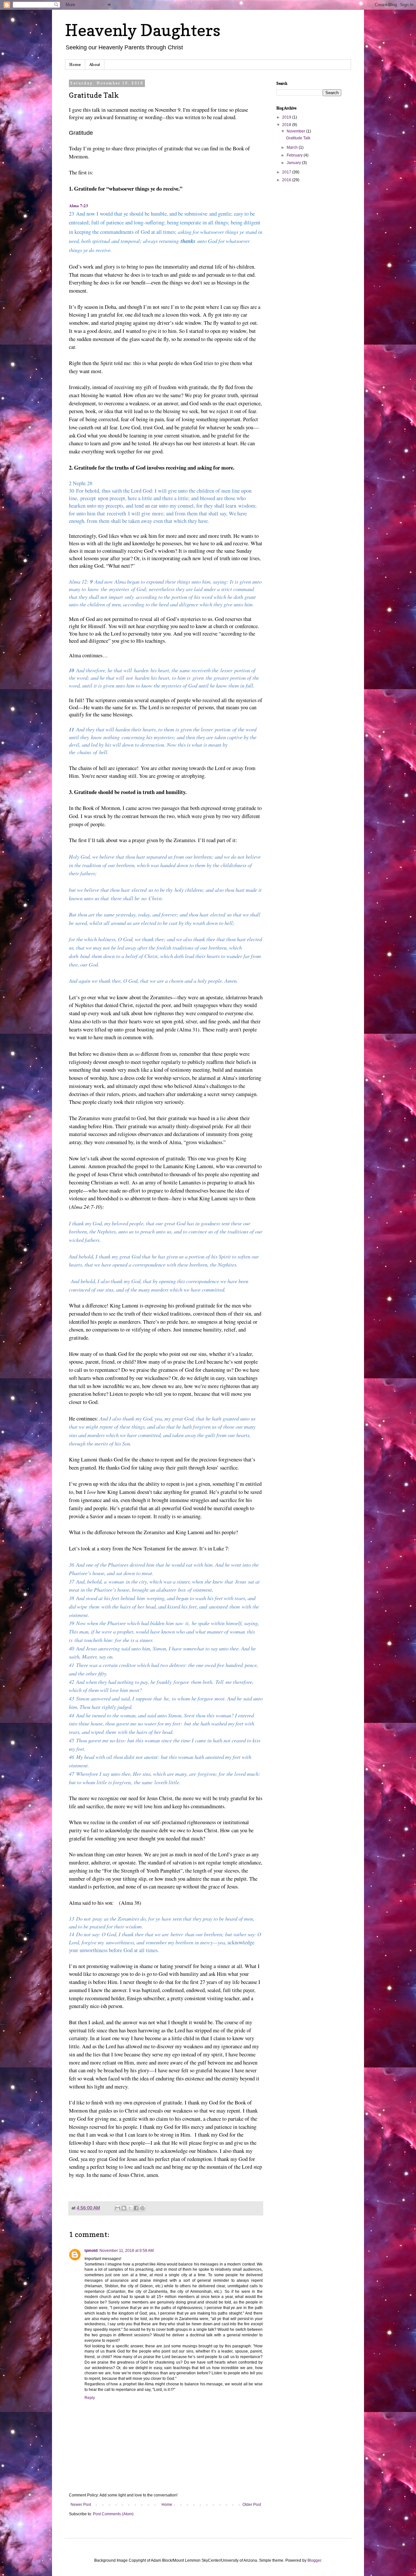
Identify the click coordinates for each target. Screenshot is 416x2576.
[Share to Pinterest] (142, 2208)
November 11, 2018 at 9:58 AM (127, 2251)
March (293, 147)
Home (75, 64)
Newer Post (81, 2505)
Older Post (252, 2505)
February (295, 155)
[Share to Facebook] (136, 2208)
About (95, 64)
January (294, 163)
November (296, 131)
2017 (287, 172)
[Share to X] (130, 2208)
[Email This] (118, 2208)
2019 (287, 117)
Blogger (314, 2560)
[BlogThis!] (124, 2208)
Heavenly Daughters (143, 30)
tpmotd (91, 2251)
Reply (90, 2398)
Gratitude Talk (298, 138)
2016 (287, 180)
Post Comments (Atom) (113, 2514)
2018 (287, 125)
